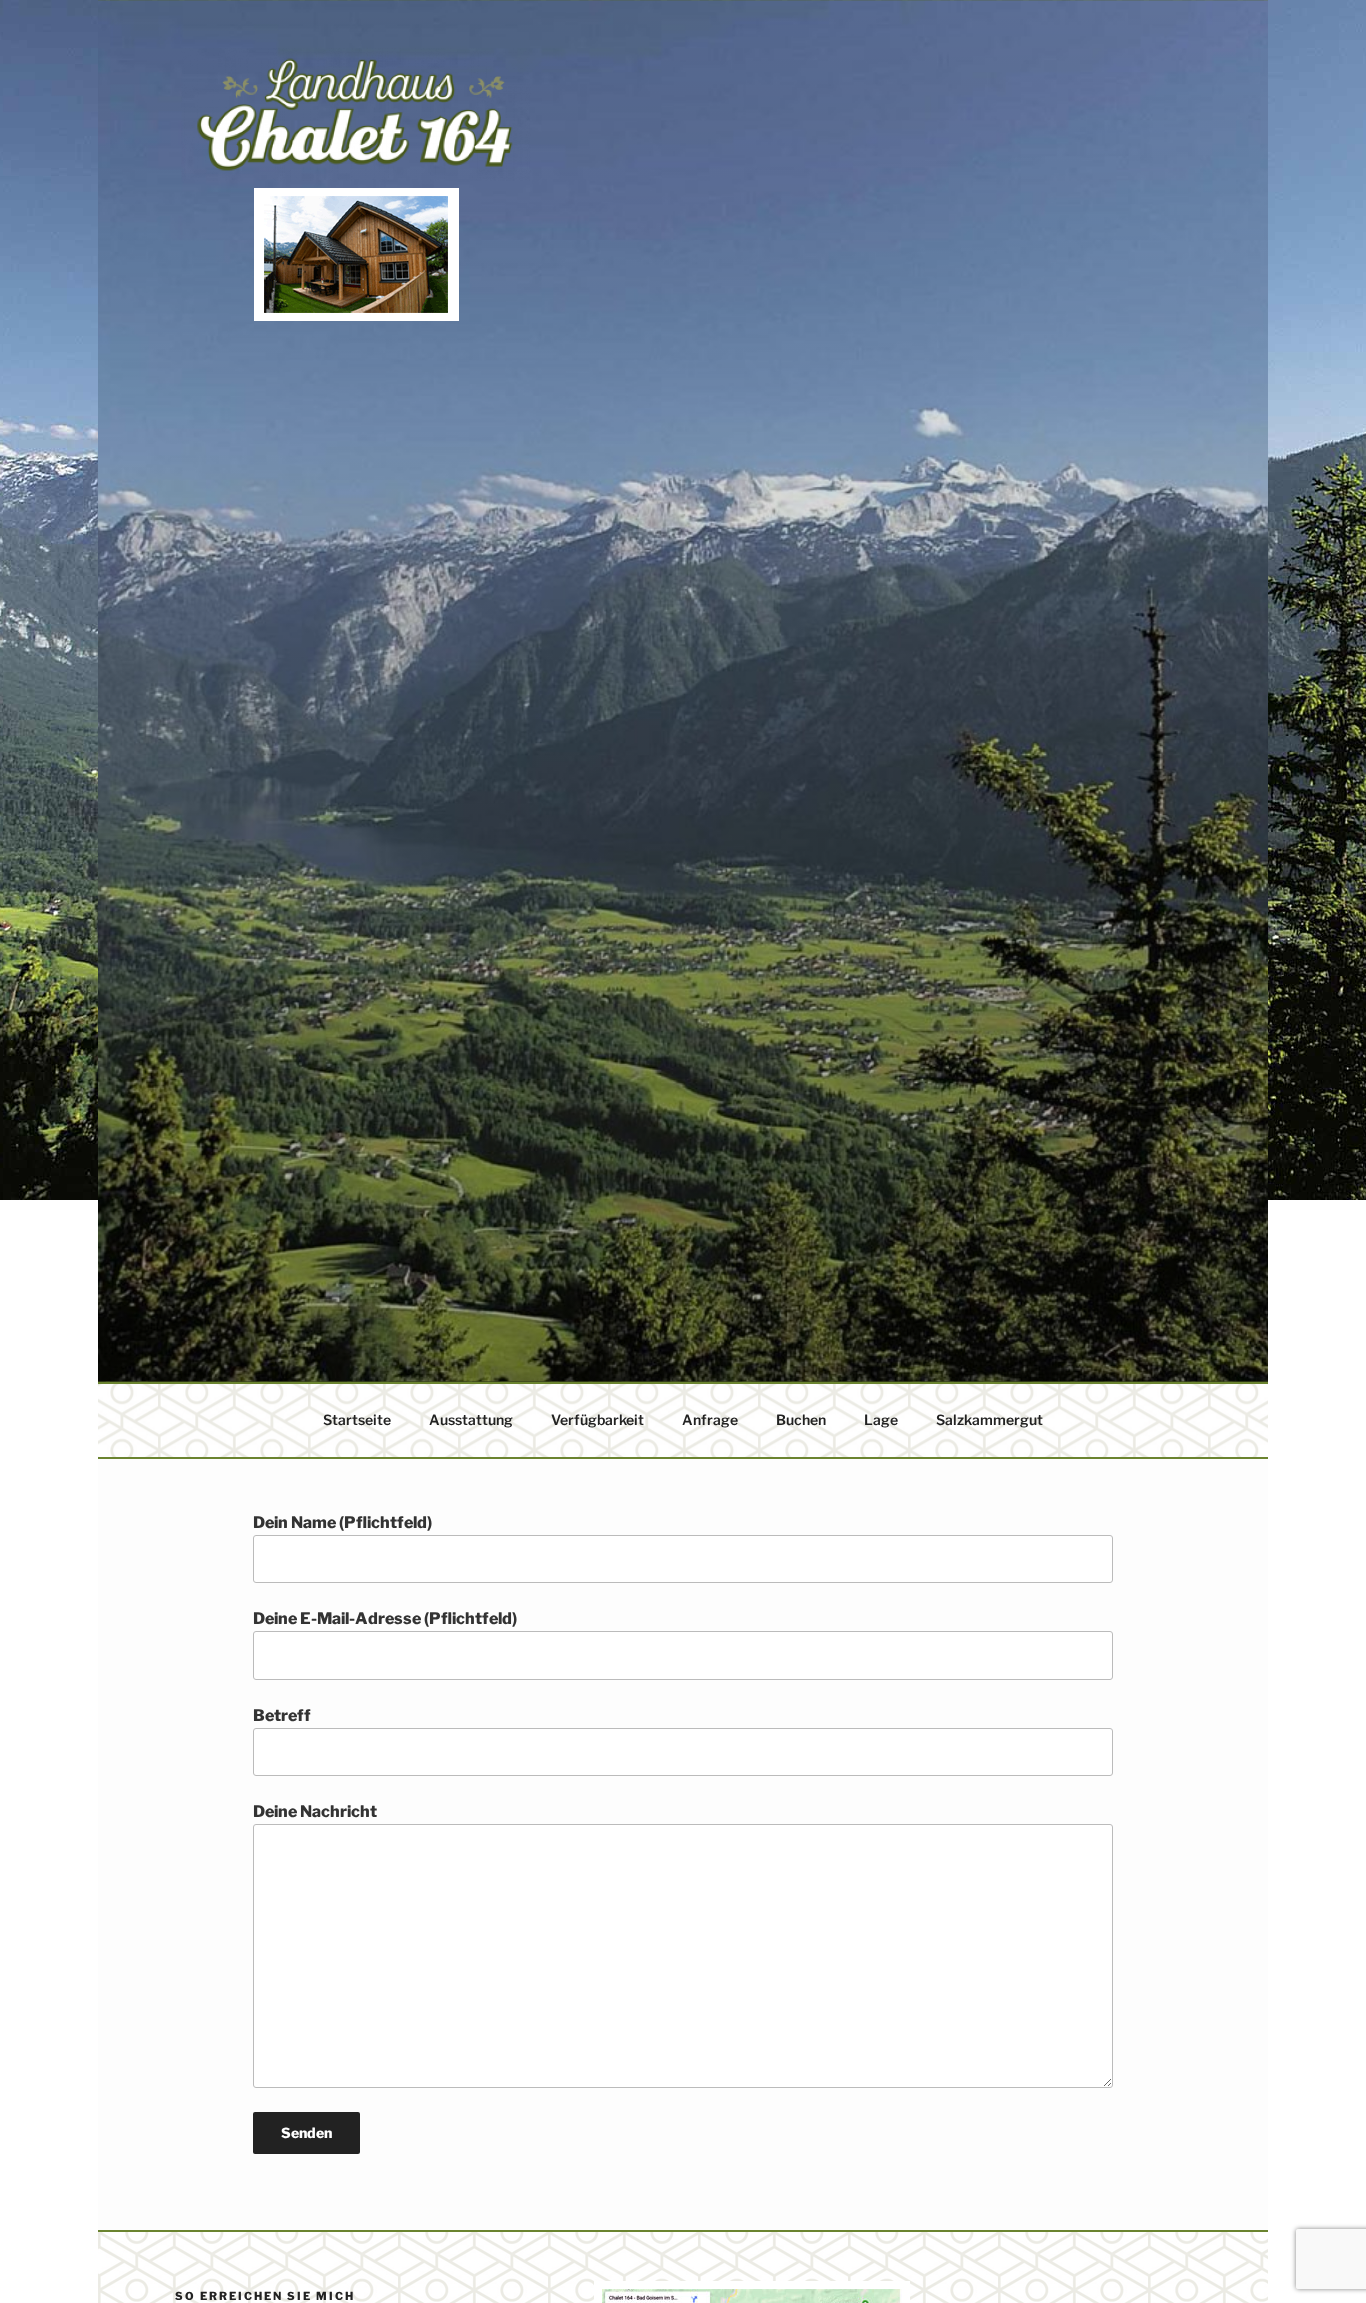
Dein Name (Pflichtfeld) (342, 1522)
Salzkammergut (989, 1419)
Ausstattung (471, 1419)
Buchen (801, 1419)
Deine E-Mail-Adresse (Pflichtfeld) (385, 1618)
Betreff (282, 1715)
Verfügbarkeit (597, 1419)
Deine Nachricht (315, 1811)
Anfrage (710, 1419)
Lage (881, 1419)
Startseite (357, 1419)
